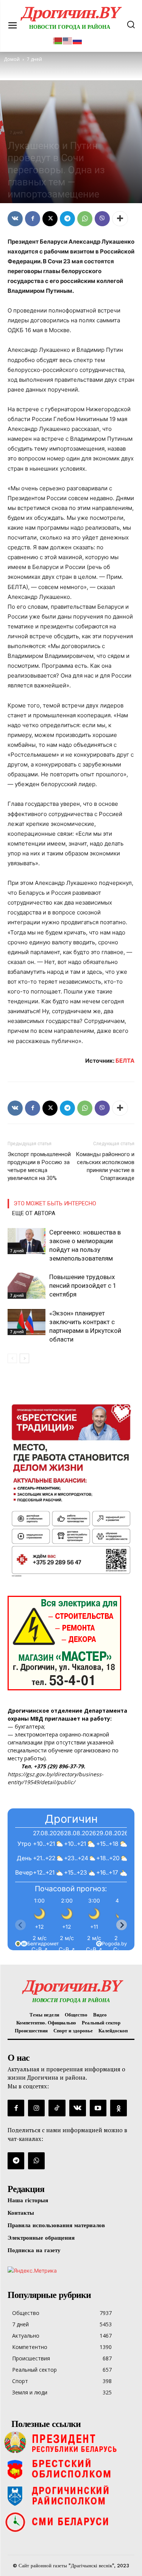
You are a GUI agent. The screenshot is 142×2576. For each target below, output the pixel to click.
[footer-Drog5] (71, 2495)
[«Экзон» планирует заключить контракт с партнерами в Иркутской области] (27, 1322)
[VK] (15, 219)
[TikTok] (57, 2108)
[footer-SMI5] (71, 2522)
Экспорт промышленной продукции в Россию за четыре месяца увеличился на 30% (39, 1166)
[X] (50, 219)
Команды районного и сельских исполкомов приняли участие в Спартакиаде (105, 1166)
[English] (68, 40)
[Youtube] (98, 2108)
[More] (120, 219)
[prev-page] (12, 1358)
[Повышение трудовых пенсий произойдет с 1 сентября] (27, 1286)
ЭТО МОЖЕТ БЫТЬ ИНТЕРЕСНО (55, 1203)
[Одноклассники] (119, 2108)
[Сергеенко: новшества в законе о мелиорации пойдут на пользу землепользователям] (27, 1241)
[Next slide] (122, 1925)
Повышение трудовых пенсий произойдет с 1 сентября (83, 1286)
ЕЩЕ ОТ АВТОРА (34, 1213)
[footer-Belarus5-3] (71, 2442)
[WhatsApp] (85, 219)
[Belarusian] (58, 40)
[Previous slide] (20, 1925)
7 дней (16, 132)
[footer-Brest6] (71, 2469)
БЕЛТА (125, 1061)
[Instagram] (36, 2108)
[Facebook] (33, 219)
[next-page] (24, 1358)
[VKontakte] (78, 2108)
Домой (12, 59)
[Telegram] (67, 219)
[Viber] (102, 219)
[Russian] (78, 40)
